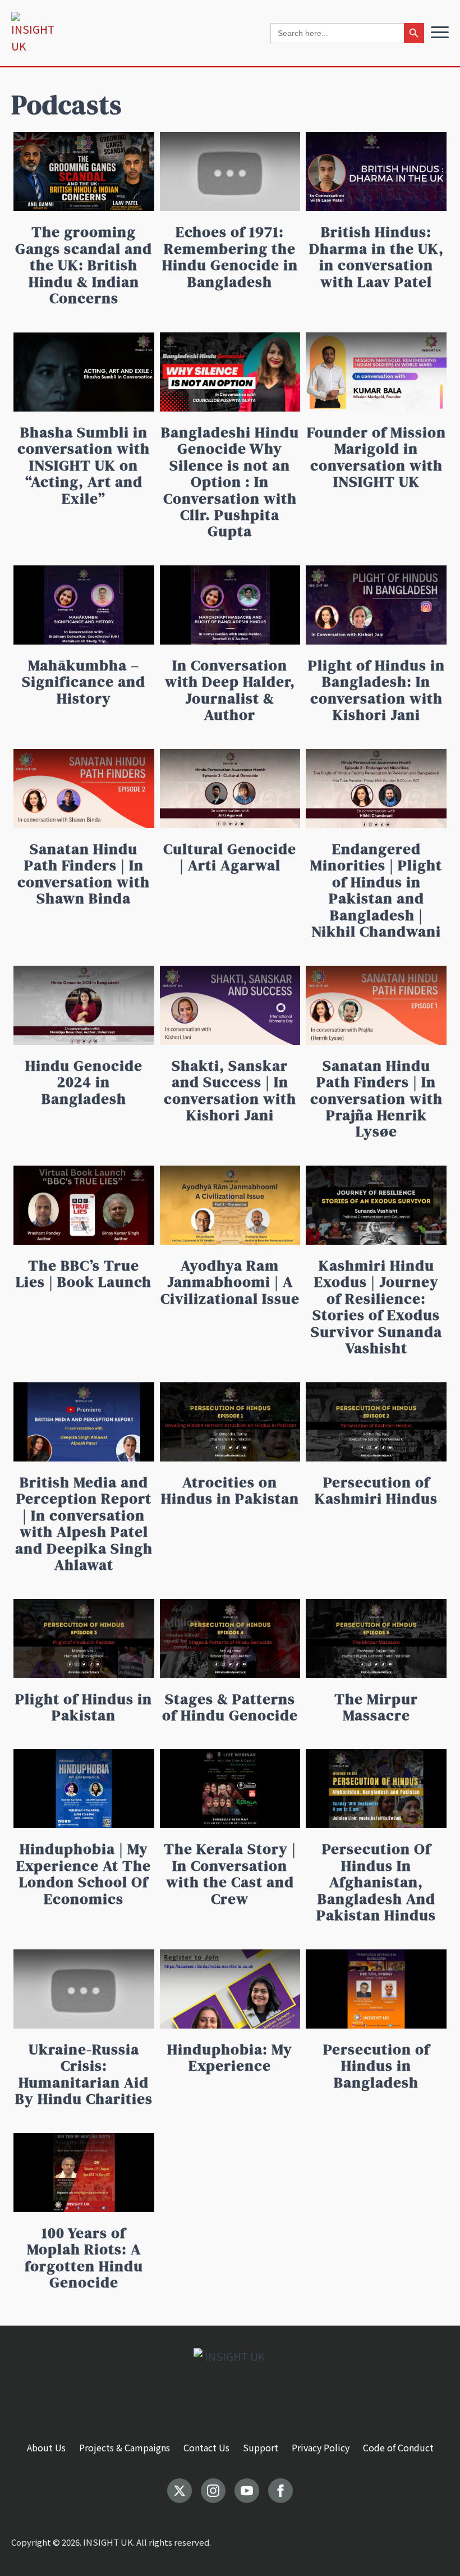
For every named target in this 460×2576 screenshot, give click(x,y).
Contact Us (206, 2447)
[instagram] (213, 2491)
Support (261, 2447)
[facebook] (280, 2491)
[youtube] (247, 2491)
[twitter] (180, 2491)
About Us (46, 2447)
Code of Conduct (398, 2447)
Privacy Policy (321, 2447)
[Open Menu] (440, 32)
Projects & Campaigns (125, 2447)
